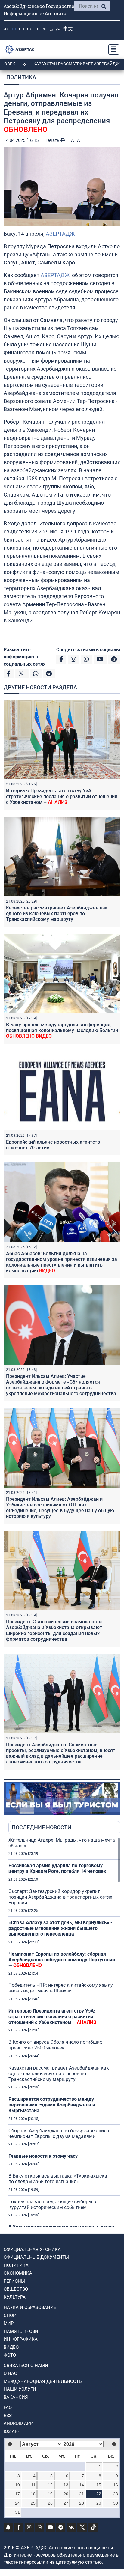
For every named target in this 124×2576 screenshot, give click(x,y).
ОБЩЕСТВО (16, 2289)
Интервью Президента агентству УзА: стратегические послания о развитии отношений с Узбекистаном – (62, 796)
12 (50, 2485)
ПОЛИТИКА (21, 77)
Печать (52, 140)
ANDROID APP (18, 2423)
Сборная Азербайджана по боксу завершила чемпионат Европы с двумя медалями (59, 2133)
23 (116, 2494)
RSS (8, 2416)
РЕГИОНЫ (14, 2281)
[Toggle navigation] (112, 49)
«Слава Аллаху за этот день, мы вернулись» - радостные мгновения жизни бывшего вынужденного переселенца (60, 1928)
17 (17, 2494)
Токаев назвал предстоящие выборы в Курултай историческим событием (52, 2204)
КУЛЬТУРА (15, 2297)
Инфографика (21, 2339)
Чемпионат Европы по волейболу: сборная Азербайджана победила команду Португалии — (62, 1960)
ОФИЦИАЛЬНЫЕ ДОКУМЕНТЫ (36, 2257)
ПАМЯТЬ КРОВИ (21, 2331)
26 (50, 2503)
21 (82, 2494)
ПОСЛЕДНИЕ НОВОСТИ (42, 1827)
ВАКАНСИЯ (16, 2397)
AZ (6, 29)
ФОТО (10, 2355)
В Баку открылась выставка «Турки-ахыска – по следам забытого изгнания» (60, 2179)
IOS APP (12, 2431)
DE (30, 29)
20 (66, 2494)
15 (99, 2485)
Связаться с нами (26, 2366)
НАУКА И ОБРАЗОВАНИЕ (30, 2307)
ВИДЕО (11, 2347)
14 (82, 2485)
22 (99, 2494)
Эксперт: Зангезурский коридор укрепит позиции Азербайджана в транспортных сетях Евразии (60, 1897)
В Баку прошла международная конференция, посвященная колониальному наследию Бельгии (62, 1030)
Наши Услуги (20, 2389)
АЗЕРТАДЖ (60, 234)
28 (82, 2503)
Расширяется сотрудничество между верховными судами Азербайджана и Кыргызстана (52, 2105)
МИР (9, 2323)
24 (17, 2503)
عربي (55, 29)
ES (44, 29)
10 (17, 2485)
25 (33, 2503)
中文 (68, 29)
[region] (64, 2032)
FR (37, 29)
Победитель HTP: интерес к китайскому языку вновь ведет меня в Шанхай (61, 1988)
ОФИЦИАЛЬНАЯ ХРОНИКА (32, 2249)
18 (33, 2494)
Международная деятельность (43, 2381)
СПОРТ (11, 2315)
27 (66, 2503)
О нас (10, 2373)
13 (66, 2485)
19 (50, 2494)
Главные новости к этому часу (44, 2156)
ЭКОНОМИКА (18, 2273)
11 (33, 2485)
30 (116, 2503)
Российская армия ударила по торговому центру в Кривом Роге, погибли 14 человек (57, 1868)
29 (99, 2503)
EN (22, 29)
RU (14, 29)
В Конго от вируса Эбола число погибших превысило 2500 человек (55, 2045)
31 (17, 2512)
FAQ (8, 2407)
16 (116, 2485)
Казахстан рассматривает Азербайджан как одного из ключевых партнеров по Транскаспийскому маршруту (57, 913)
